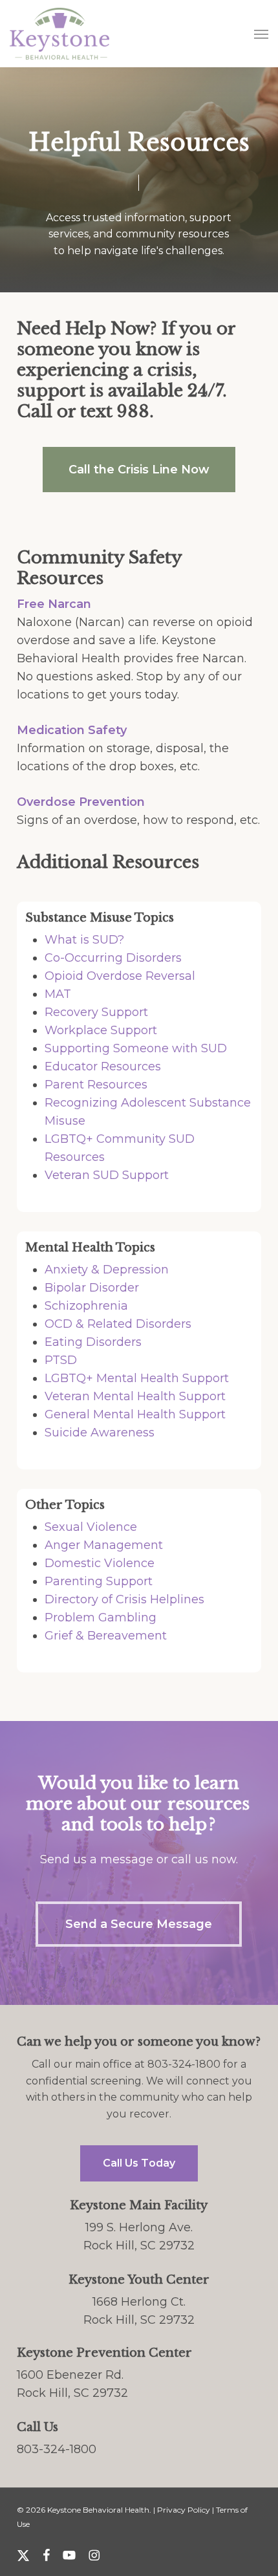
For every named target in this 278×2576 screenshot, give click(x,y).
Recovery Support (96, 1012)
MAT (58, 994)
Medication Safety (72, 730)
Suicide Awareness (100, 1433)
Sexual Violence (91, 1527)
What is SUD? (84, 940)
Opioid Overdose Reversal (120, 976)
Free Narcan (54, 604)
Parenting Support (99, 1581)
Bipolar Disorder (92, 1288)
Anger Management (104, 1545)
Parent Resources (96, 1085)
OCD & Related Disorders (118, 1324)
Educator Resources (103, 1066)
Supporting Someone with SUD (136, 1048)
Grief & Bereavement (106, 1636)
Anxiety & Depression (107, 1270)
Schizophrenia (86, 1306)
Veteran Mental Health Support (135, 1396)
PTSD (61, 1360)
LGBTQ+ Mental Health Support (137, 1378)
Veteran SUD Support (107, 1175)
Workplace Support (101, 1030)
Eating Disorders (93, 1342)
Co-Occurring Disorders (113, 958)
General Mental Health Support (135, 1414)
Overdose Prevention (81, 802)
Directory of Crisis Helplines (124, 1599)
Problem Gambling (101, 1618)
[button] (261, 34)
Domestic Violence (100, 1563)
